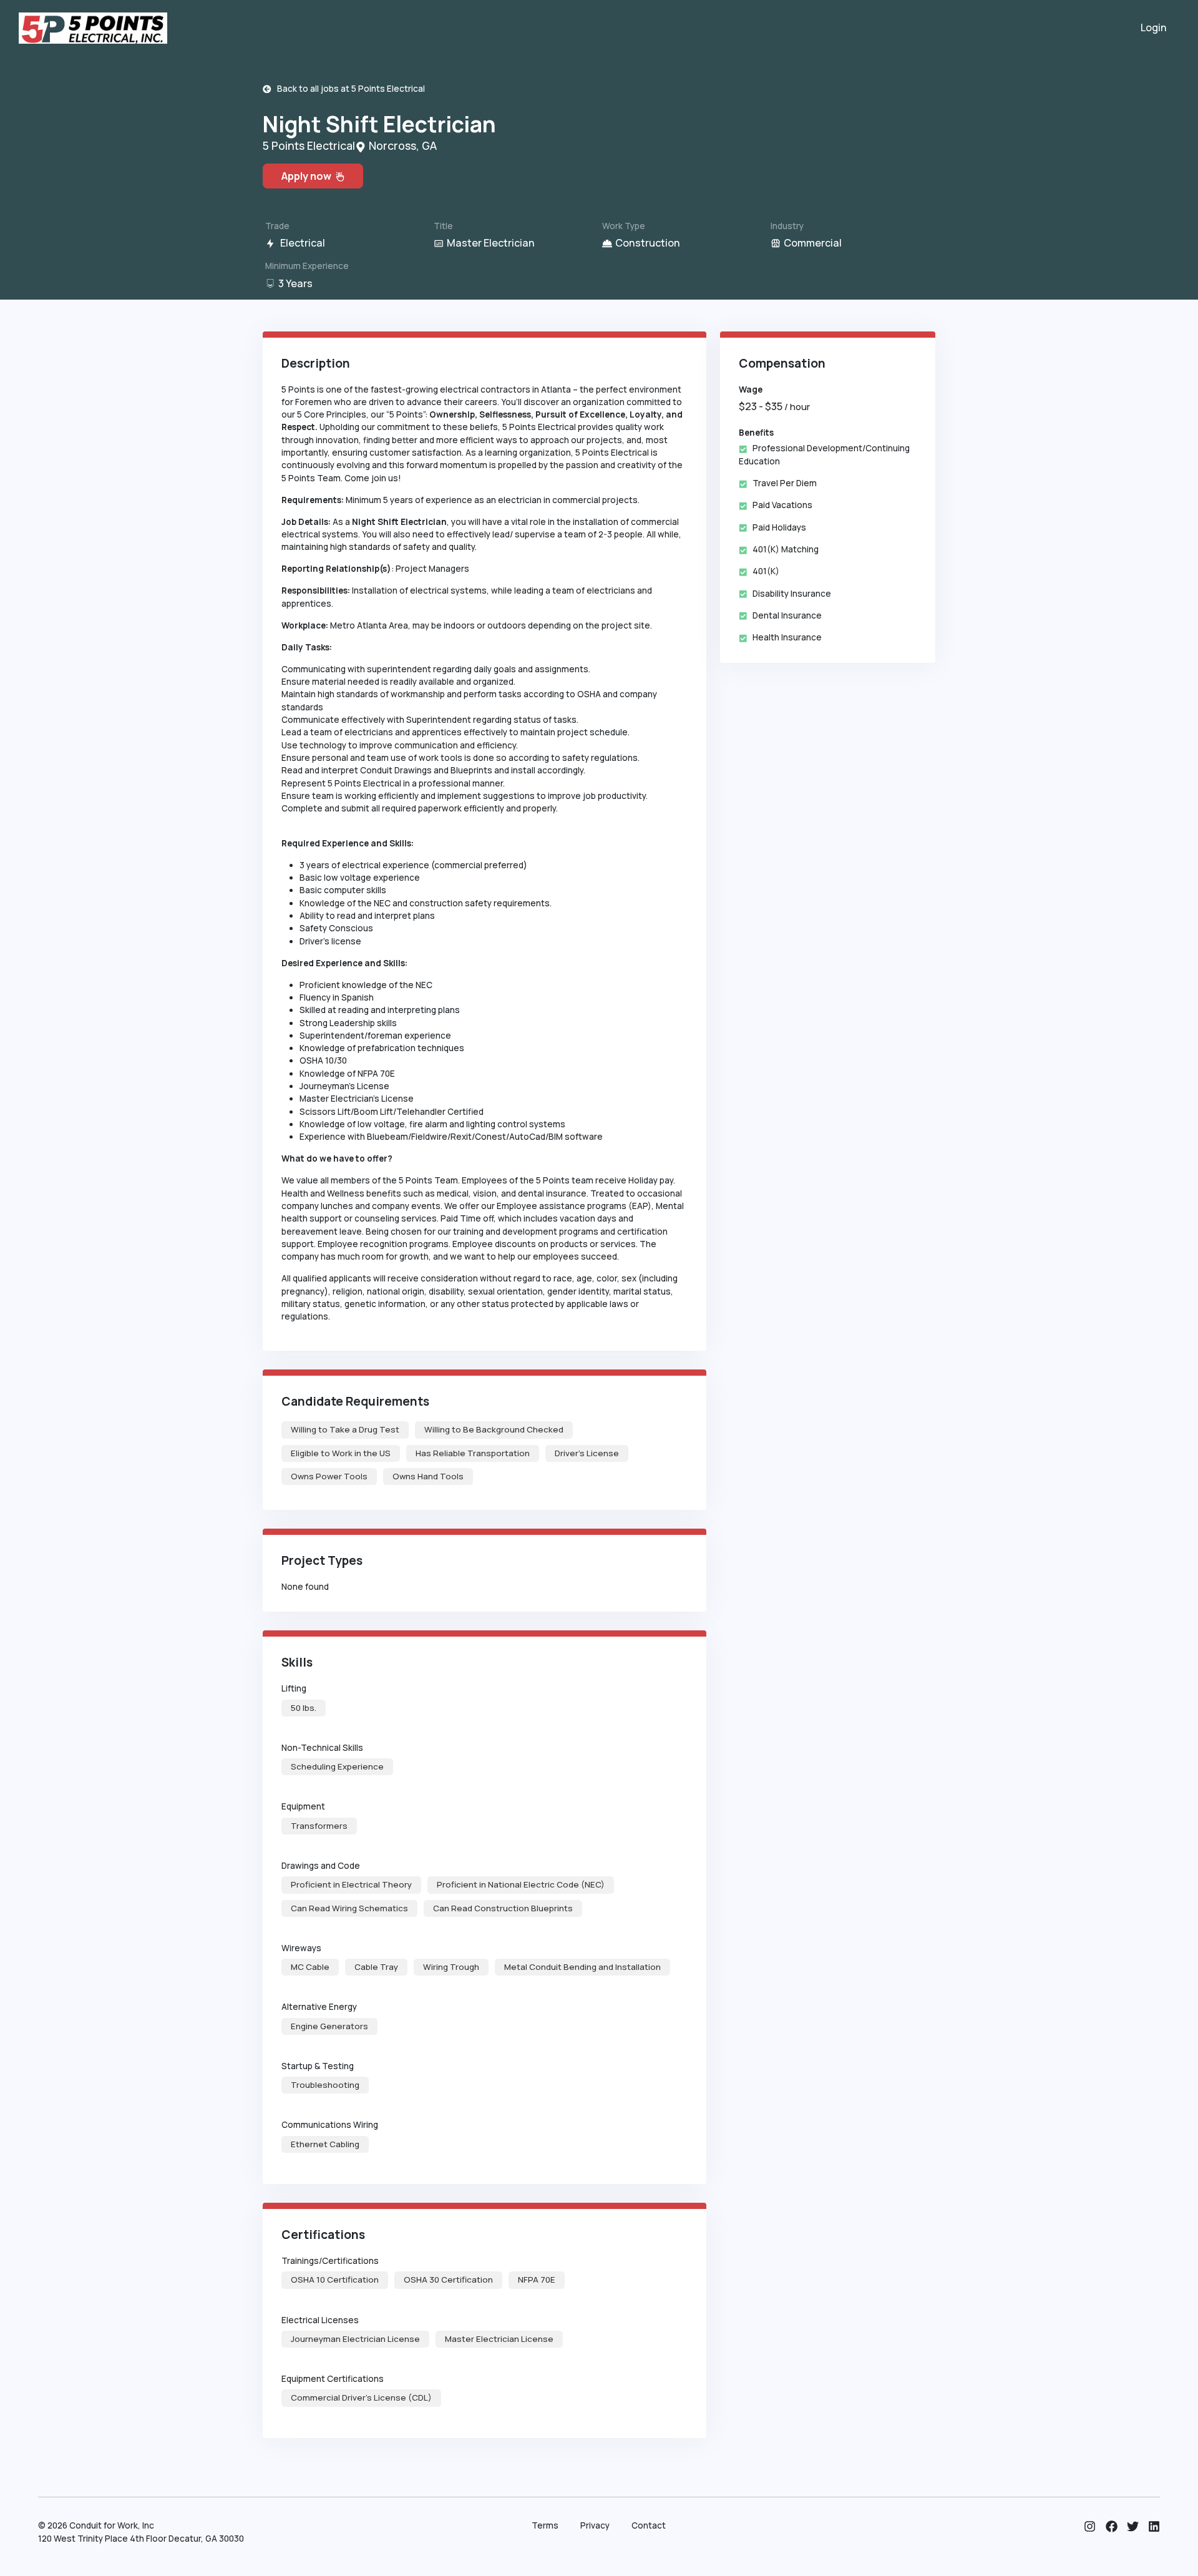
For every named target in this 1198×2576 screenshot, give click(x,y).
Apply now (308, 176)
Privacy (595, 2525)
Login (1154, 27)
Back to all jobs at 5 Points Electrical (348, 89)
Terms (545, 2525)
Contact (649, 2525)
